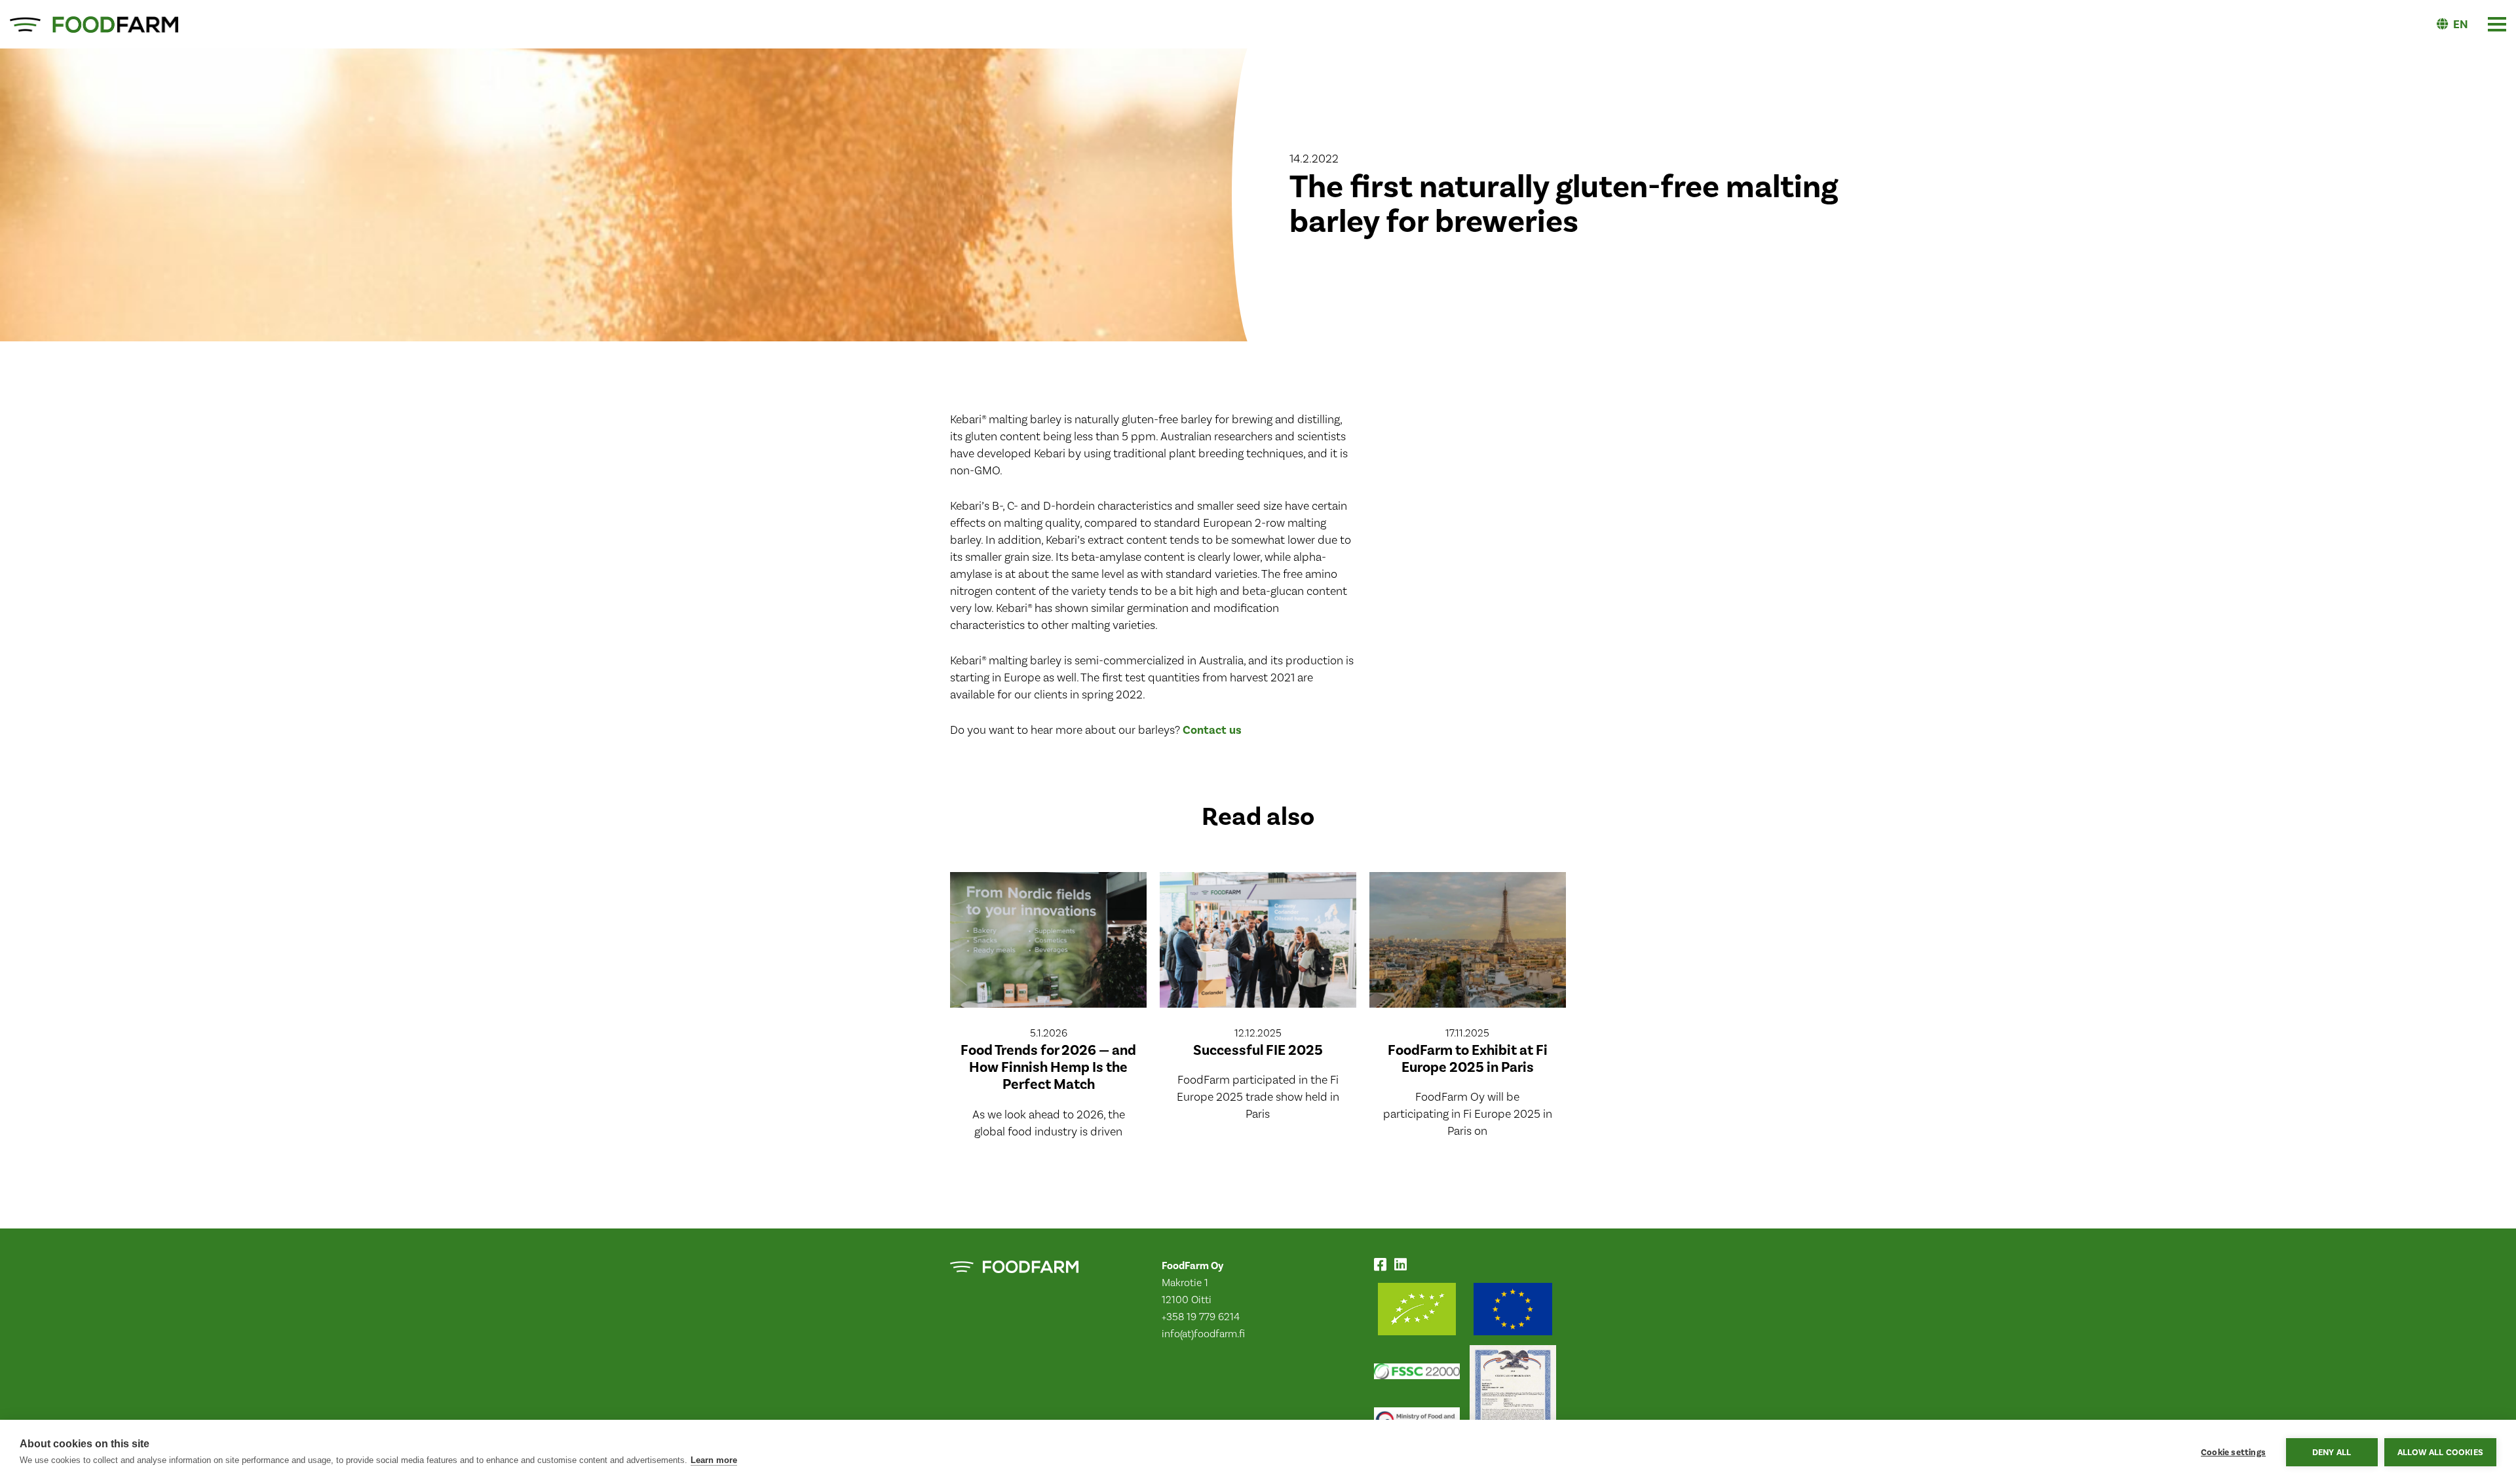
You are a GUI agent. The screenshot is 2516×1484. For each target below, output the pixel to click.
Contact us (1212, 730)
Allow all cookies (2440, 1452)
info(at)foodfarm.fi (1203, 1334)
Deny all (2332, 1452)
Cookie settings (2233, 1452)
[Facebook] (1383, 1266)
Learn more (714, 1460)
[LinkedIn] (1403, 1266)
